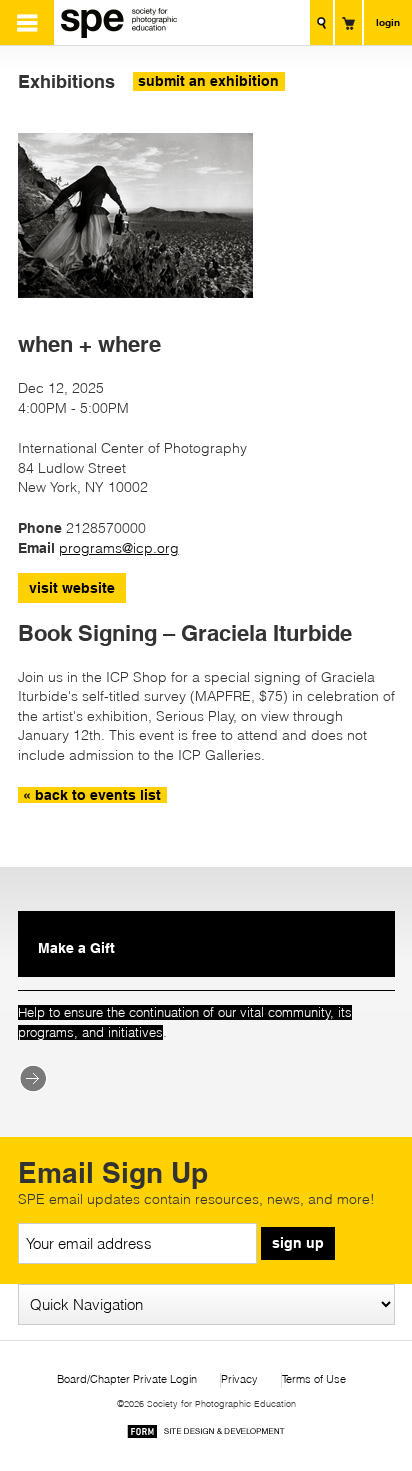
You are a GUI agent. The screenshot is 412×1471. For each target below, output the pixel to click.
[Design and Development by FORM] (206, 1434)
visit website (72, 588)
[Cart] (348, 22)
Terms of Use (314, 1379)
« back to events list (92, 795)
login (388, 22)
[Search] (321, 22)
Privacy (239, 1379)
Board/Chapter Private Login (127, 1379)
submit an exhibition (208, 81)
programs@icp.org (119, 548)
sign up (298, 1243)
